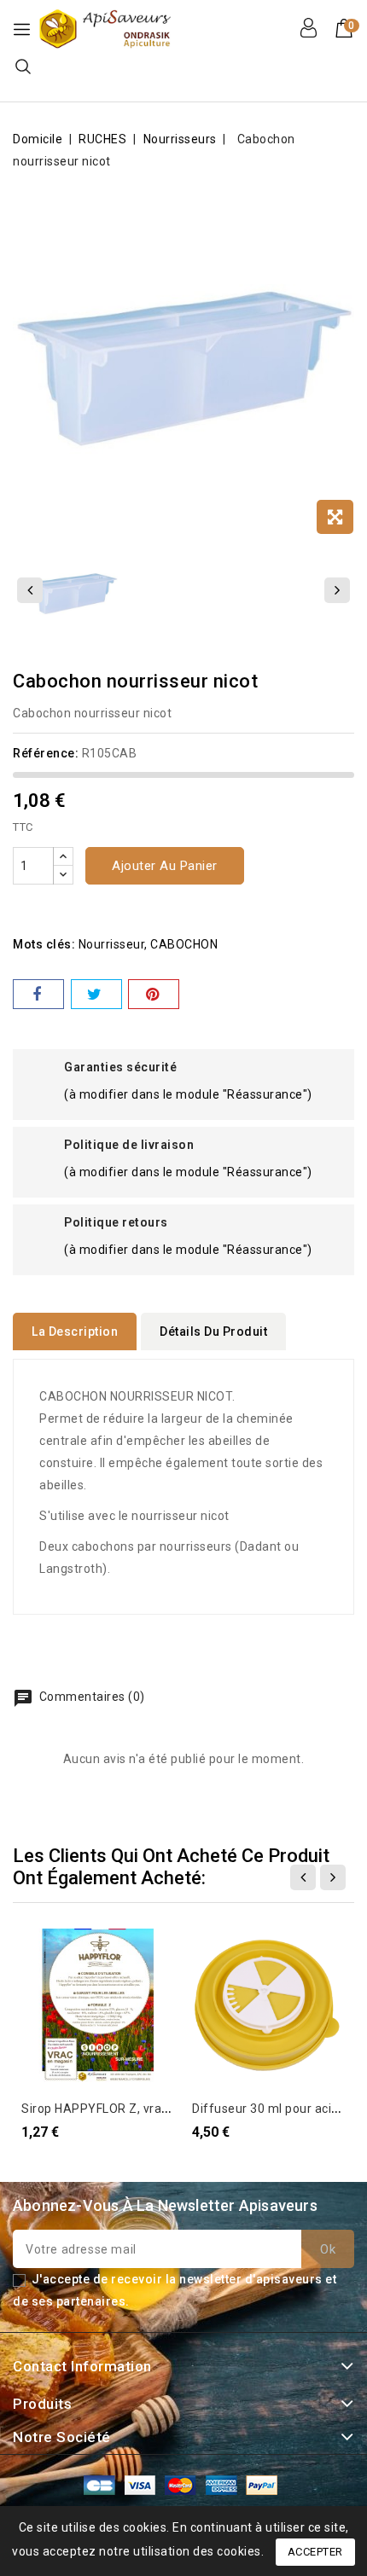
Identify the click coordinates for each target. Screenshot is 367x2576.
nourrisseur (112, 944)
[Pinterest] (154, 994)
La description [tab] (75, 1332)
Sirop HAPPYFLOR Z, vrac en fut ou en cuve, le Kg (163, 2109)
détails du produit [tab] (213, 1332)
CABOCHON (184, 944)
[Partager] (38, 994)
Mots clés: (44, 944)
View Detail (44, 1950)
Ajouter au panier (165, 866)
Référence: (46, 753)
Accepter (315, 2552)
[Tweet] (96, 994)
